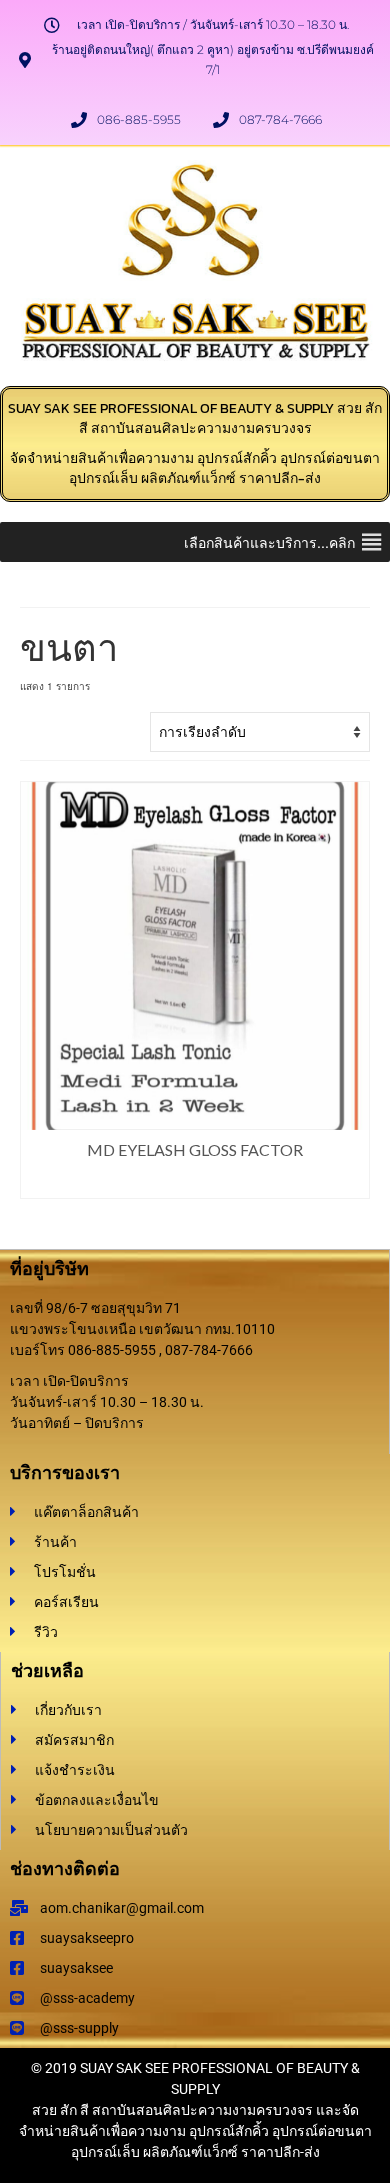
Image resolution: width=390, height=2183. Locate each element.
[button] (269, 542)
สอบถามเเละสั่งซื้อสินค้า (195, 1183)
